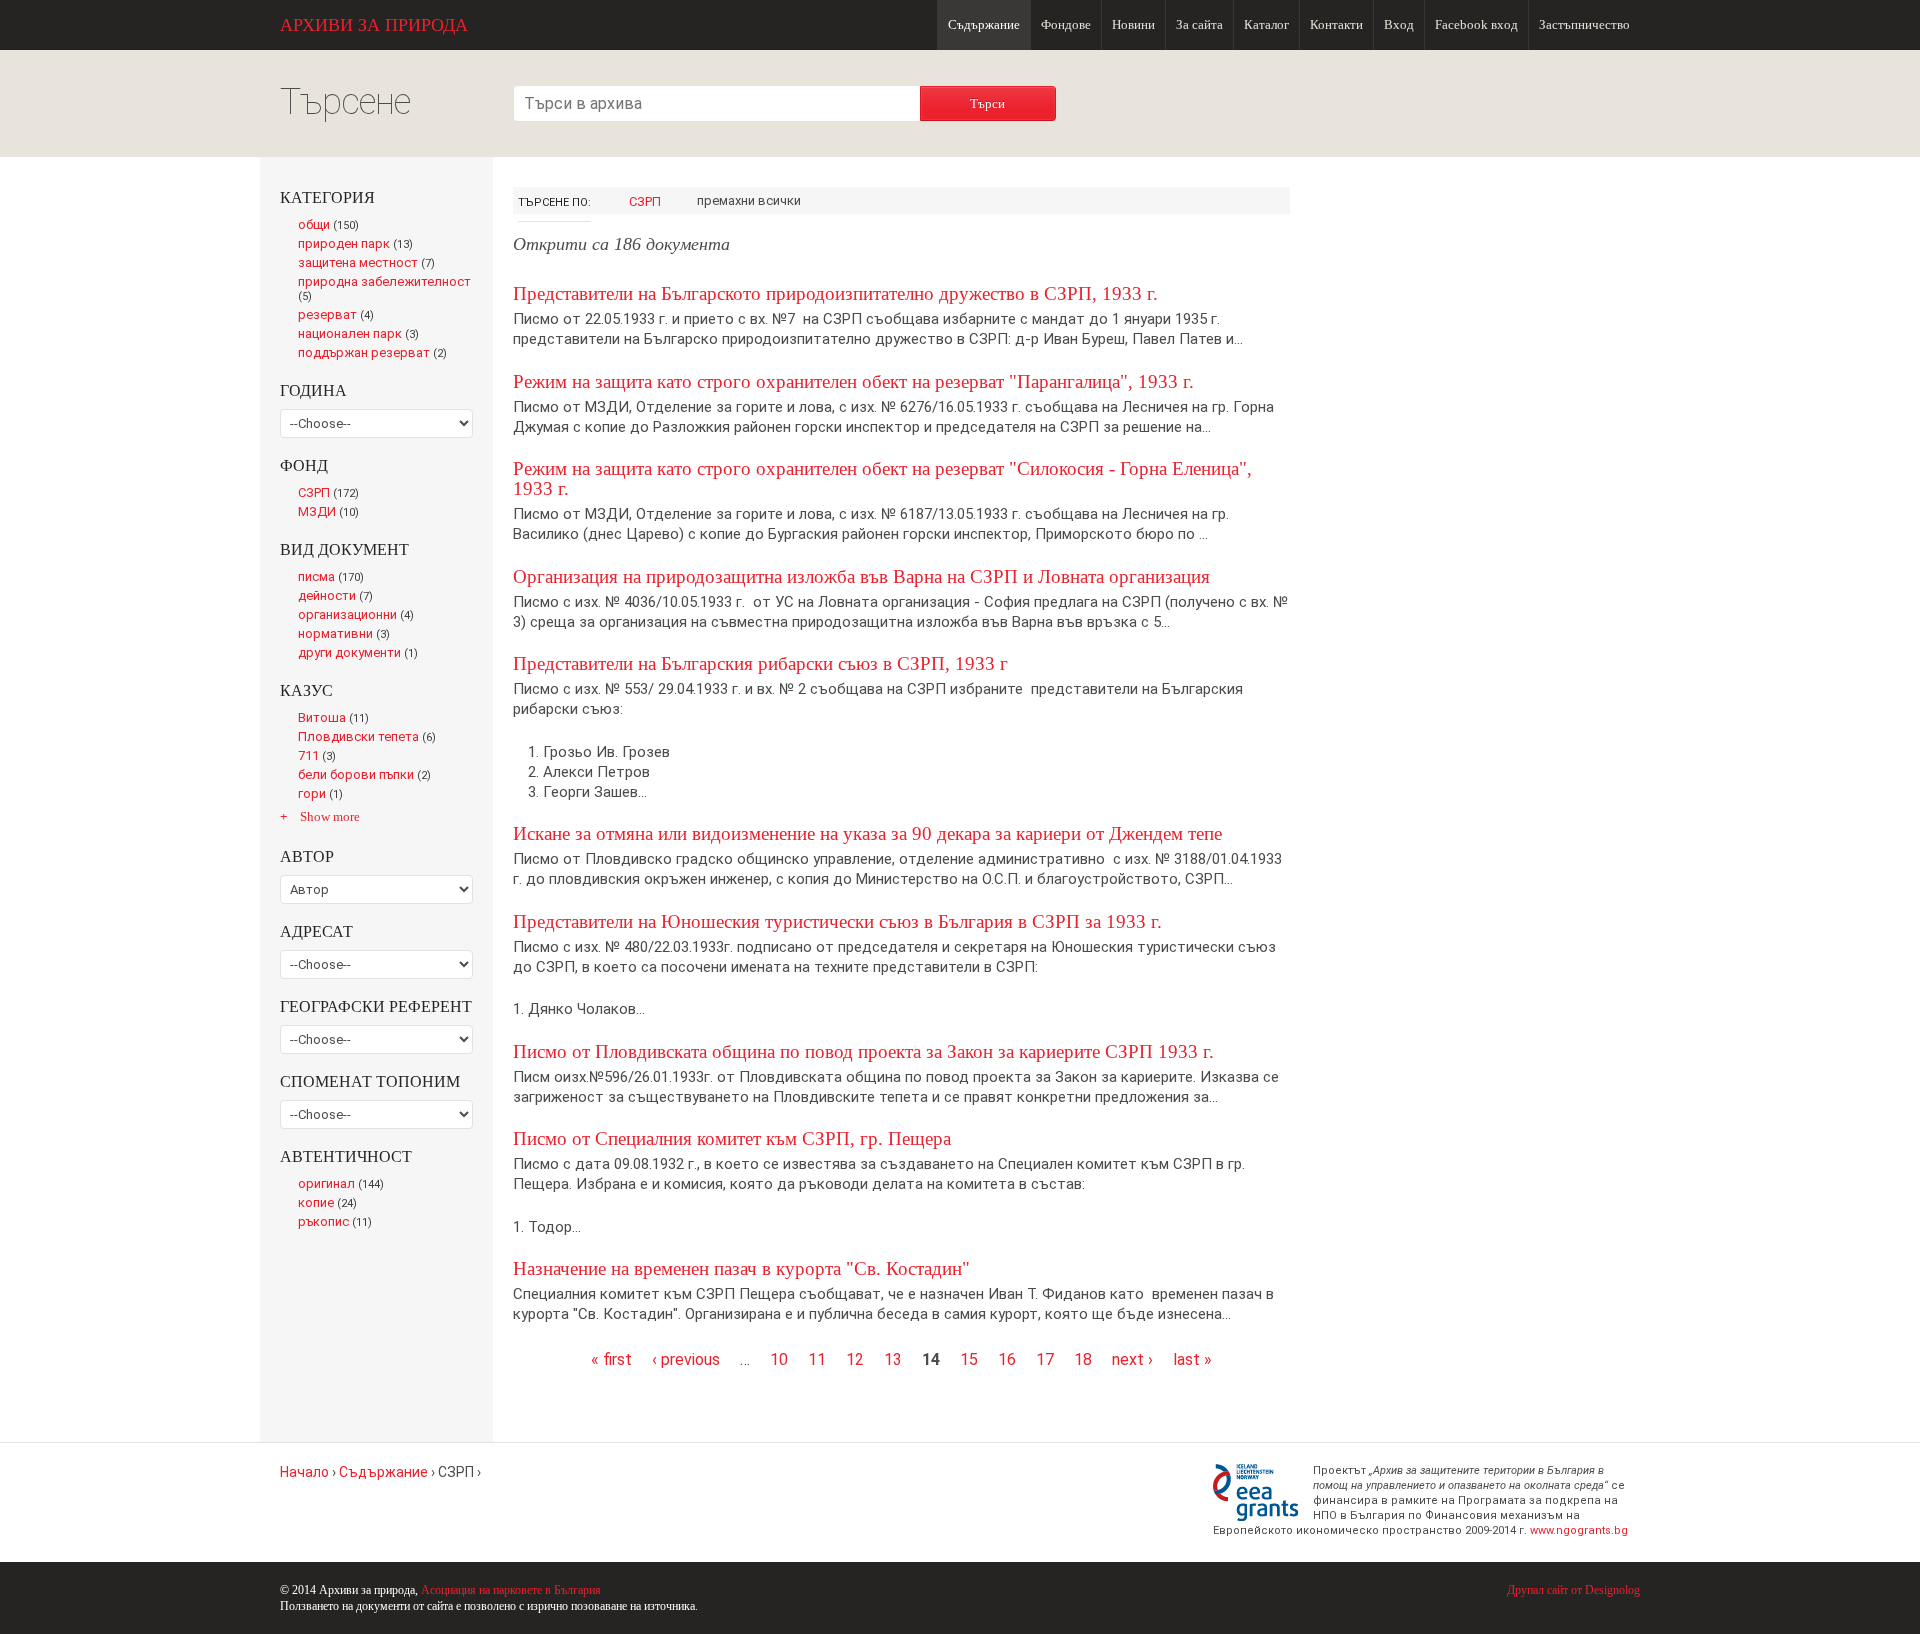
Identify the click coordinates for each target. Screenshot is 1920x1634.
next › (1132, 1359)
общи (333, 226)
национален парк (362, 335)
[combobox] (717, 103)
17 (1045, 1359)
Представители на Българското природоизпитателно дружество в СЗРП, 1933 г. (835, 293)
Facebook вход (1476, 24)
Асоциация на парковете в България (511, 1590)
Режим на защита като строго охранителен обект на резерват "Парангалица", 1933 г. (853, 381)
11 (817, 1359)
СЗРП (645, 201)
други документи (362, 654)
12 (855, 1359)
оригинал (345, 1185)
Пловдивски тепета (371, 738)
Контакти (1336, 24)
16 (1007, 1359)
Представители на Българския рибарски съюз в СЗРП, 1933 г (760, 663)
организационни (360, 616)
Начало (304, 1472)
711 (321, 757)
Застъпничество (1584, 24)
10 (779, 1359)
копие (331, 1204)
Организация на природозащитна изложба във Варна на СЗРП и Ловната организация (861, 576)
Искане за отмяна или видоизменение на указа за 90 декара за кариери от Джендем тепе (867, 833)
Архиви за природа (374, 25)
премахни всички (749, 200)
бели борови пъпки (368, 776)
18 (1083, 1359)
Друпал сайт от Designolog (1573, 1590)
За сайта (1199, 24)
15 (969, 1359)
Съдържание (984, 24)
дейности (339, 597)
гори (324, 795)
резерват (340, 316)
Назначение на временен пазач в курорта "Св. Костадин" (741, 1268)
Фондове (1066, 24)
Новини (1133, 24)
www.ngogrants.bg (1579, 1530)
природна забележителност (384, 290)
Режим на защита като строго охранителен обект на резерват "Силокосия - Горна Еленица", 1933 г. (882, 478)
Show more (330, 816)
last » (1192, 1359)
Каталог (1266, 24)
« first (611, 1359)
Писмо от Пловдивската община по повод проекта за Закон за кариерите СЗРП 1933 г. (863, 1051)
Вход (1399, 24)
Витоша (339, 719)
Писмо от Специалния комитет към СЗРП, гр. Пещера (732, 1138)
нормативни (348, 635)
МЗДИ (334, 513)
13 (893, 1359)
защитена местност (371, 264)
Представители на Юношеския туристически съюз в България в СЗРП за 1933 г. (837, 921)
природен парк (359, 245)
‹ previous (686, 1359)
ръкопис (339, 1223)
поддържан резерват (377, 354)
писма (335, 578)
